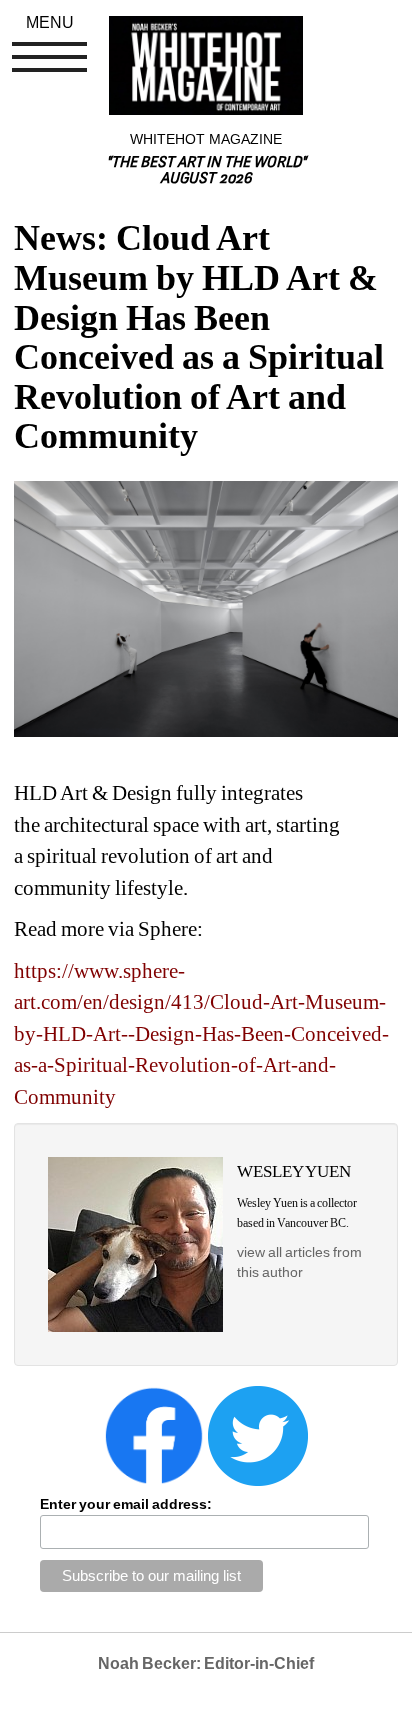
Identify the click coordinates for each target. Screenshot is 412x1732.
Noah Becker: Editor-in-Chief (206, 1663)
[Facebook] (154, 1435)
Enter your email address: (126, 1504)
